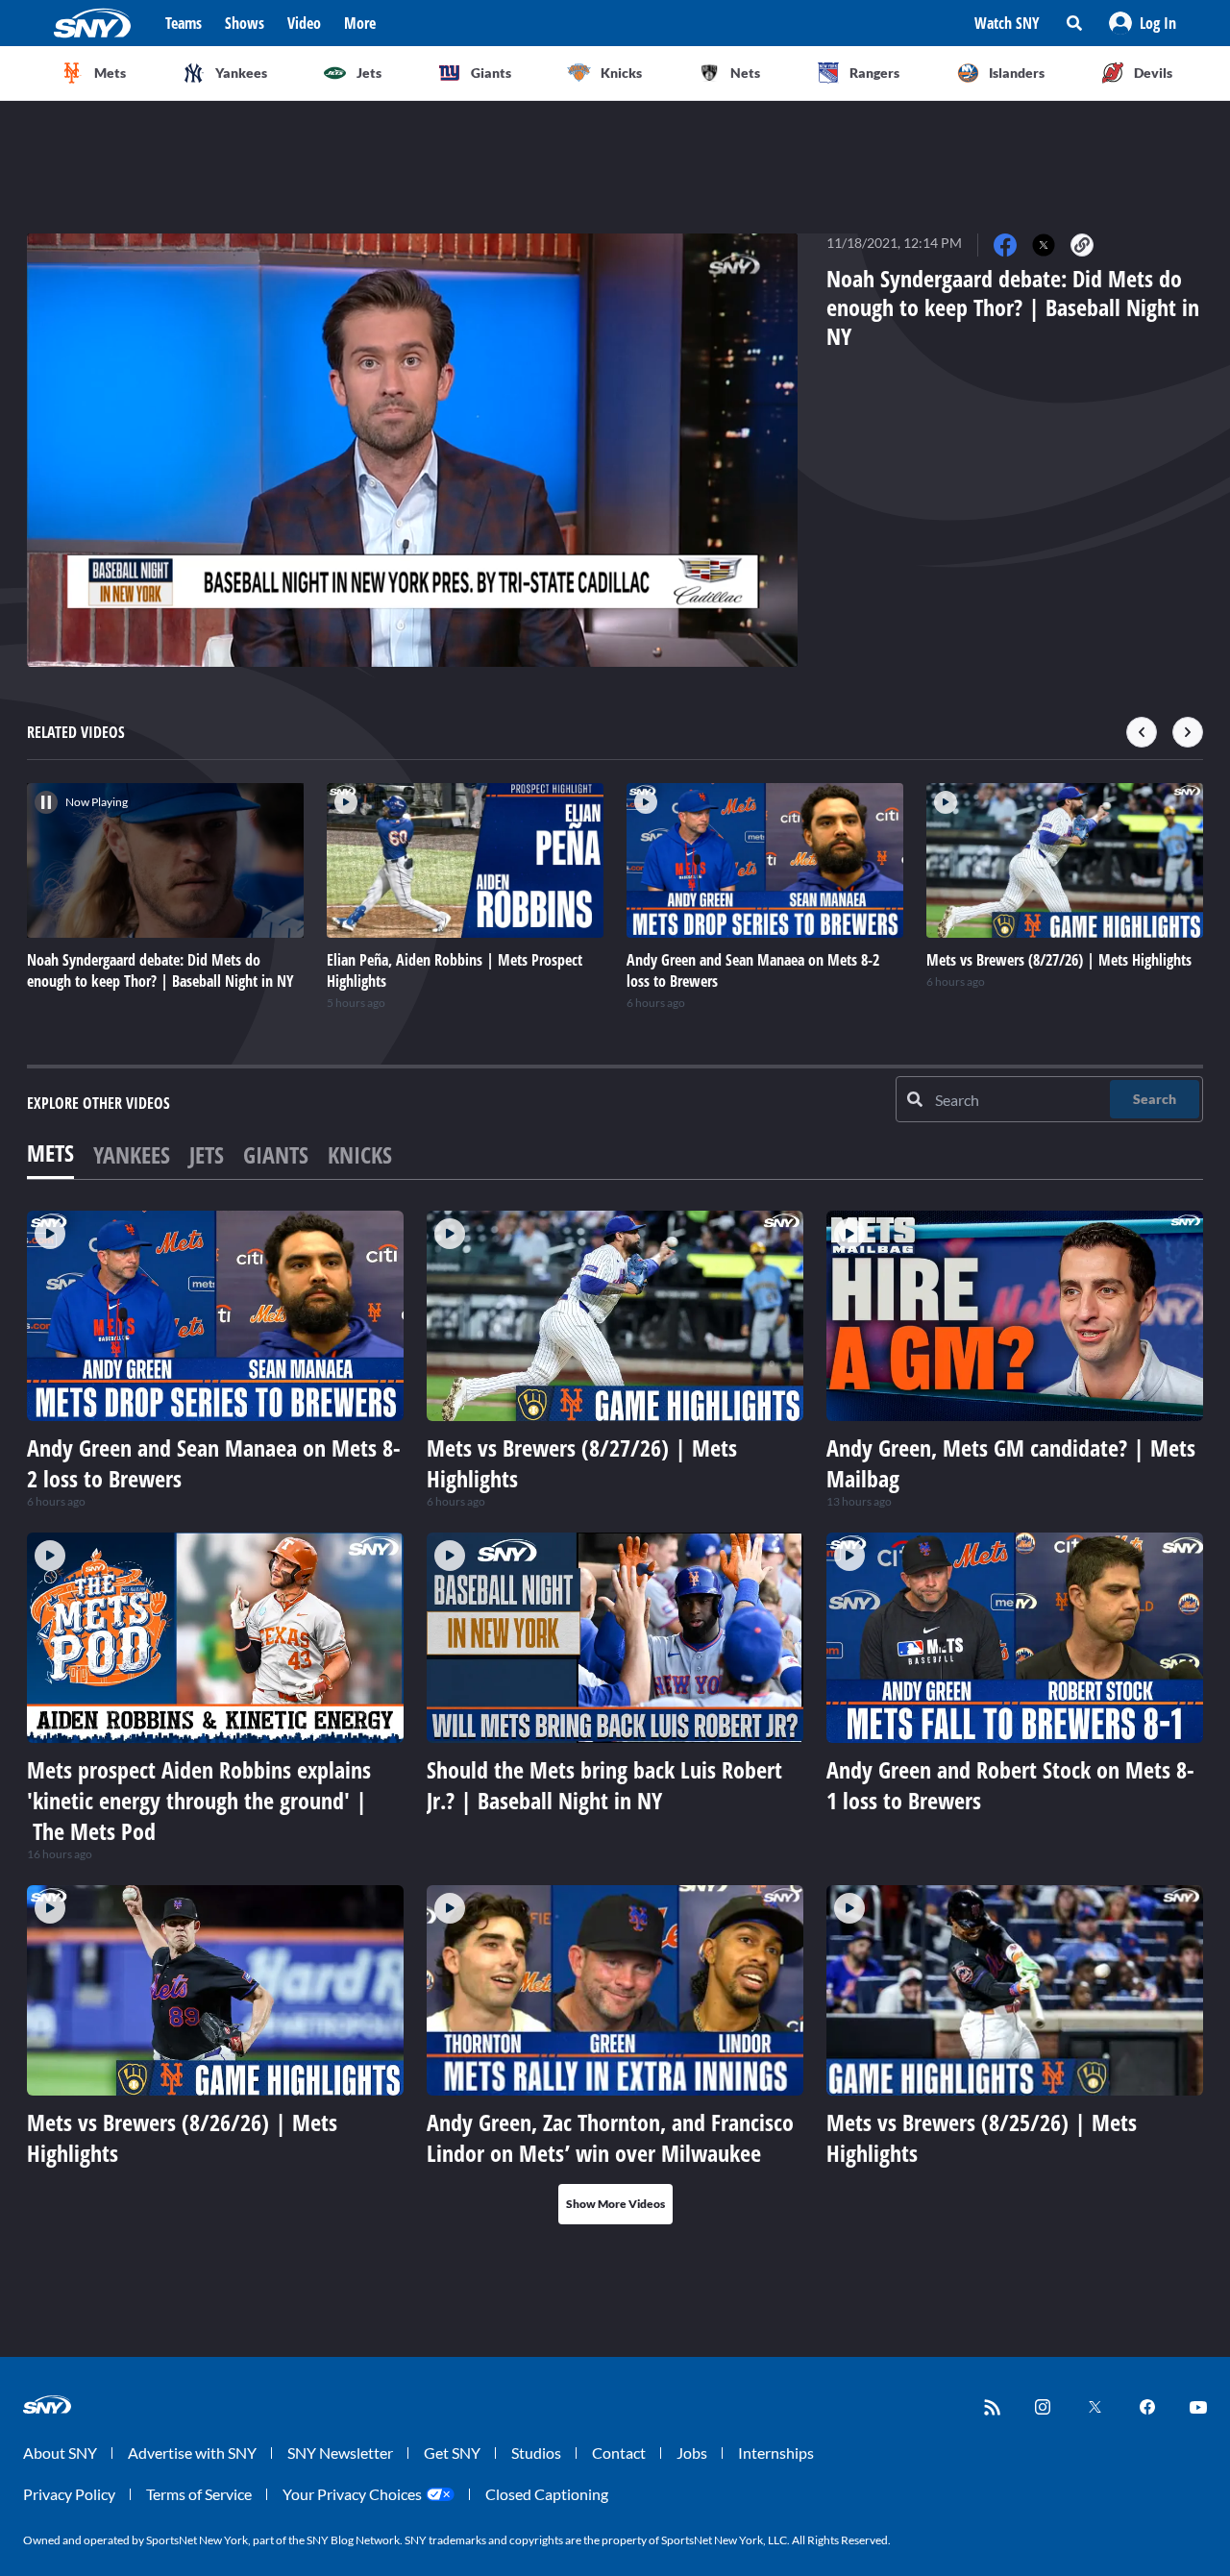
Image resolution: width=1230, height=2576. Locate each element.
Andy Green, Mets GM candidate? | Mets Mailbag (1011, 1463)
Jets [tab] (207, 1154)
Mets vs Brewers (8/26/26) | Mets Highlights (182, 2137)
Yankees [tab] (132, 1154)
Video (304, 23)
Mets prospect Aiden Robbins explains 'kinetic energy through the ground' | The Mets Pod (199, 1800)
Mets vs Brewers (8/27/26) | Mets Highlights (582, 1463)
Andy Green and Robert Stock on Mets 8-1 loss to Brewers (1010, 1785)
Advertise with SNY (192, 2453)
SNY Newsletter (340, 2453)
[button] (1143, 23)
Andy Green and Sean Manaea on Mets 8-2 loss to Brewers (214, 1463)
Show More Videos (615, 2204)
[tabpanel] (615, 1717)
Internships (776, 2453)
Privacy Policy (69, 2494)
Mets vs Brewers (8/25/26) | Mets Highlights (982, 2137)
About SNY (60, 2453)
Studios (536, 2453)
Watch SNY (1007, 23)
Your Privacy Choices (352, 2494)
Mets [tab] (50, 1153)
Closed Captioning (547, 2494)
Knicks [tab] (360, 1154)
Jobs (692, 2453)
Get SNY (452, 2453)
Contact (619, 2453)
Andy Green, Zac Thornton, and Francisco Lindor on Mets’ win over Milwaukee (610, 2137)
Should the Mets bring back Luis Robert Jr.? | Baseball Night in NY (604, 1785)
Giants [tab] (276, 1154)
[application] (412, 450)
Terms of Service (199, 2494)
